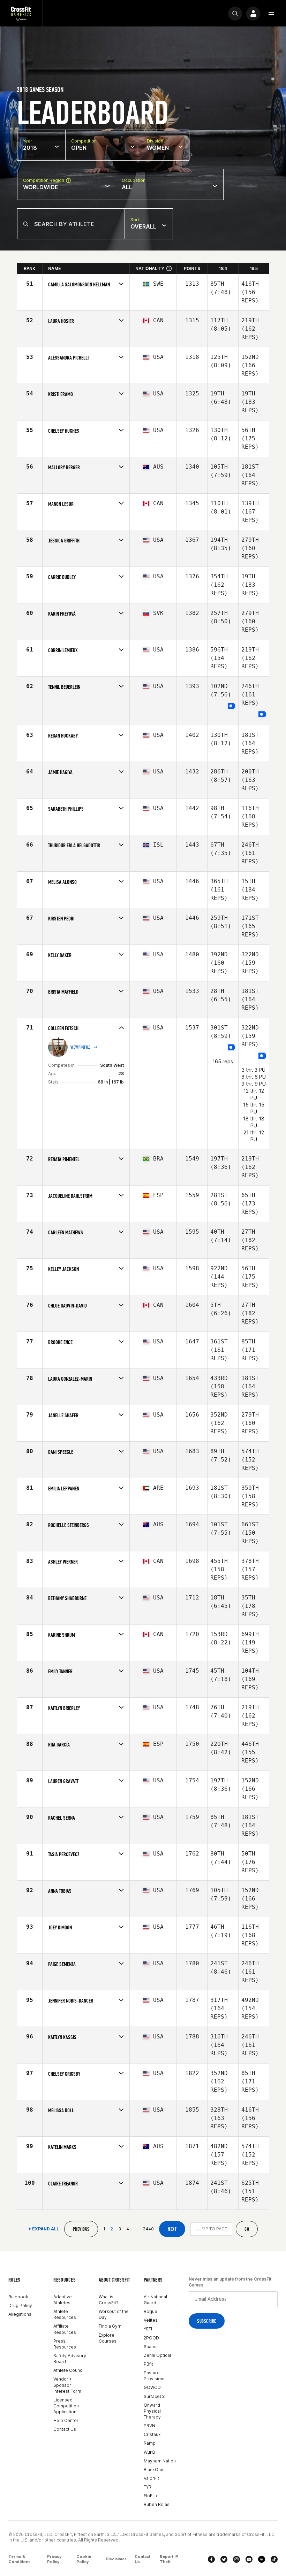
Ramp (150, 2443)
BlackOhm (154, 2470)
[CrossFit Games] (21, 13)
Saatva (151, 2347)
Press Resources (65, 2344)
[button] (271, 14)
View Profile (81, 1047)
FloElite (151, 2496)
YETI (148, 2329)
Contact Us (65, 2429)
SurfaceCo (155, 2396)
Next (172, 2229)
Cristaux (152, 2434)
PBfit (148, 2364)
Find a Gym (110, 2326)
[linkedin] (262, 2559)
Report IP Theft (169, 2559)
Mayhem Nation (160, 2461)
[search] (235, 14)
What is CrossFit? (109, 2300)
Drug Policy (20, 2305)
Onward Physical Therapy (152, 2411)
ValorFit (151, 2478)
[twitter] (224, 2559)
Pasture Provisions (155, 2376)
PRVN (149, 2426)
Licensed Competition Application (66, 2406)
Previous (81, 2229)
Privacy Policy (54, 2559)
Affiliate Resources (65, 2329)
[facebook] (211, 2559)
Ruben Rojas (157, 2504)
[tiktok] (274, 2559)
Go (247, 2229)
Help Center (66, 2420)
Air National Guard (155, 2300)
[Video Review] (232, 706)
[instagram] (236, 2559)
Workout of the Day (114, 2314)
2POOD (151, 2338)
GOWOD (152, 2387)
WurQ (149, 2452)
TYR (148, 2487)
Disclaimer (116, 2559)
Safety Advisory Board (70, 2359)
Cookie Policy (84, 2559)
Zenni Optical (157, 2355)
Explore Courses (108, 2338)
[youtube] (249, 2559)
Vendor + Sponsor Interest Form (67, 2385)
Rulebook (18, 2297)
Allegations (20, 2314)
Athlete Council (69, 2370)
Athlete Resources (65, 2314)
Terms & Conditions (20, 2559)
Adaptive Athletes (63, 2300)
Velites (151, 2320)
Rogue (150, 2311)
